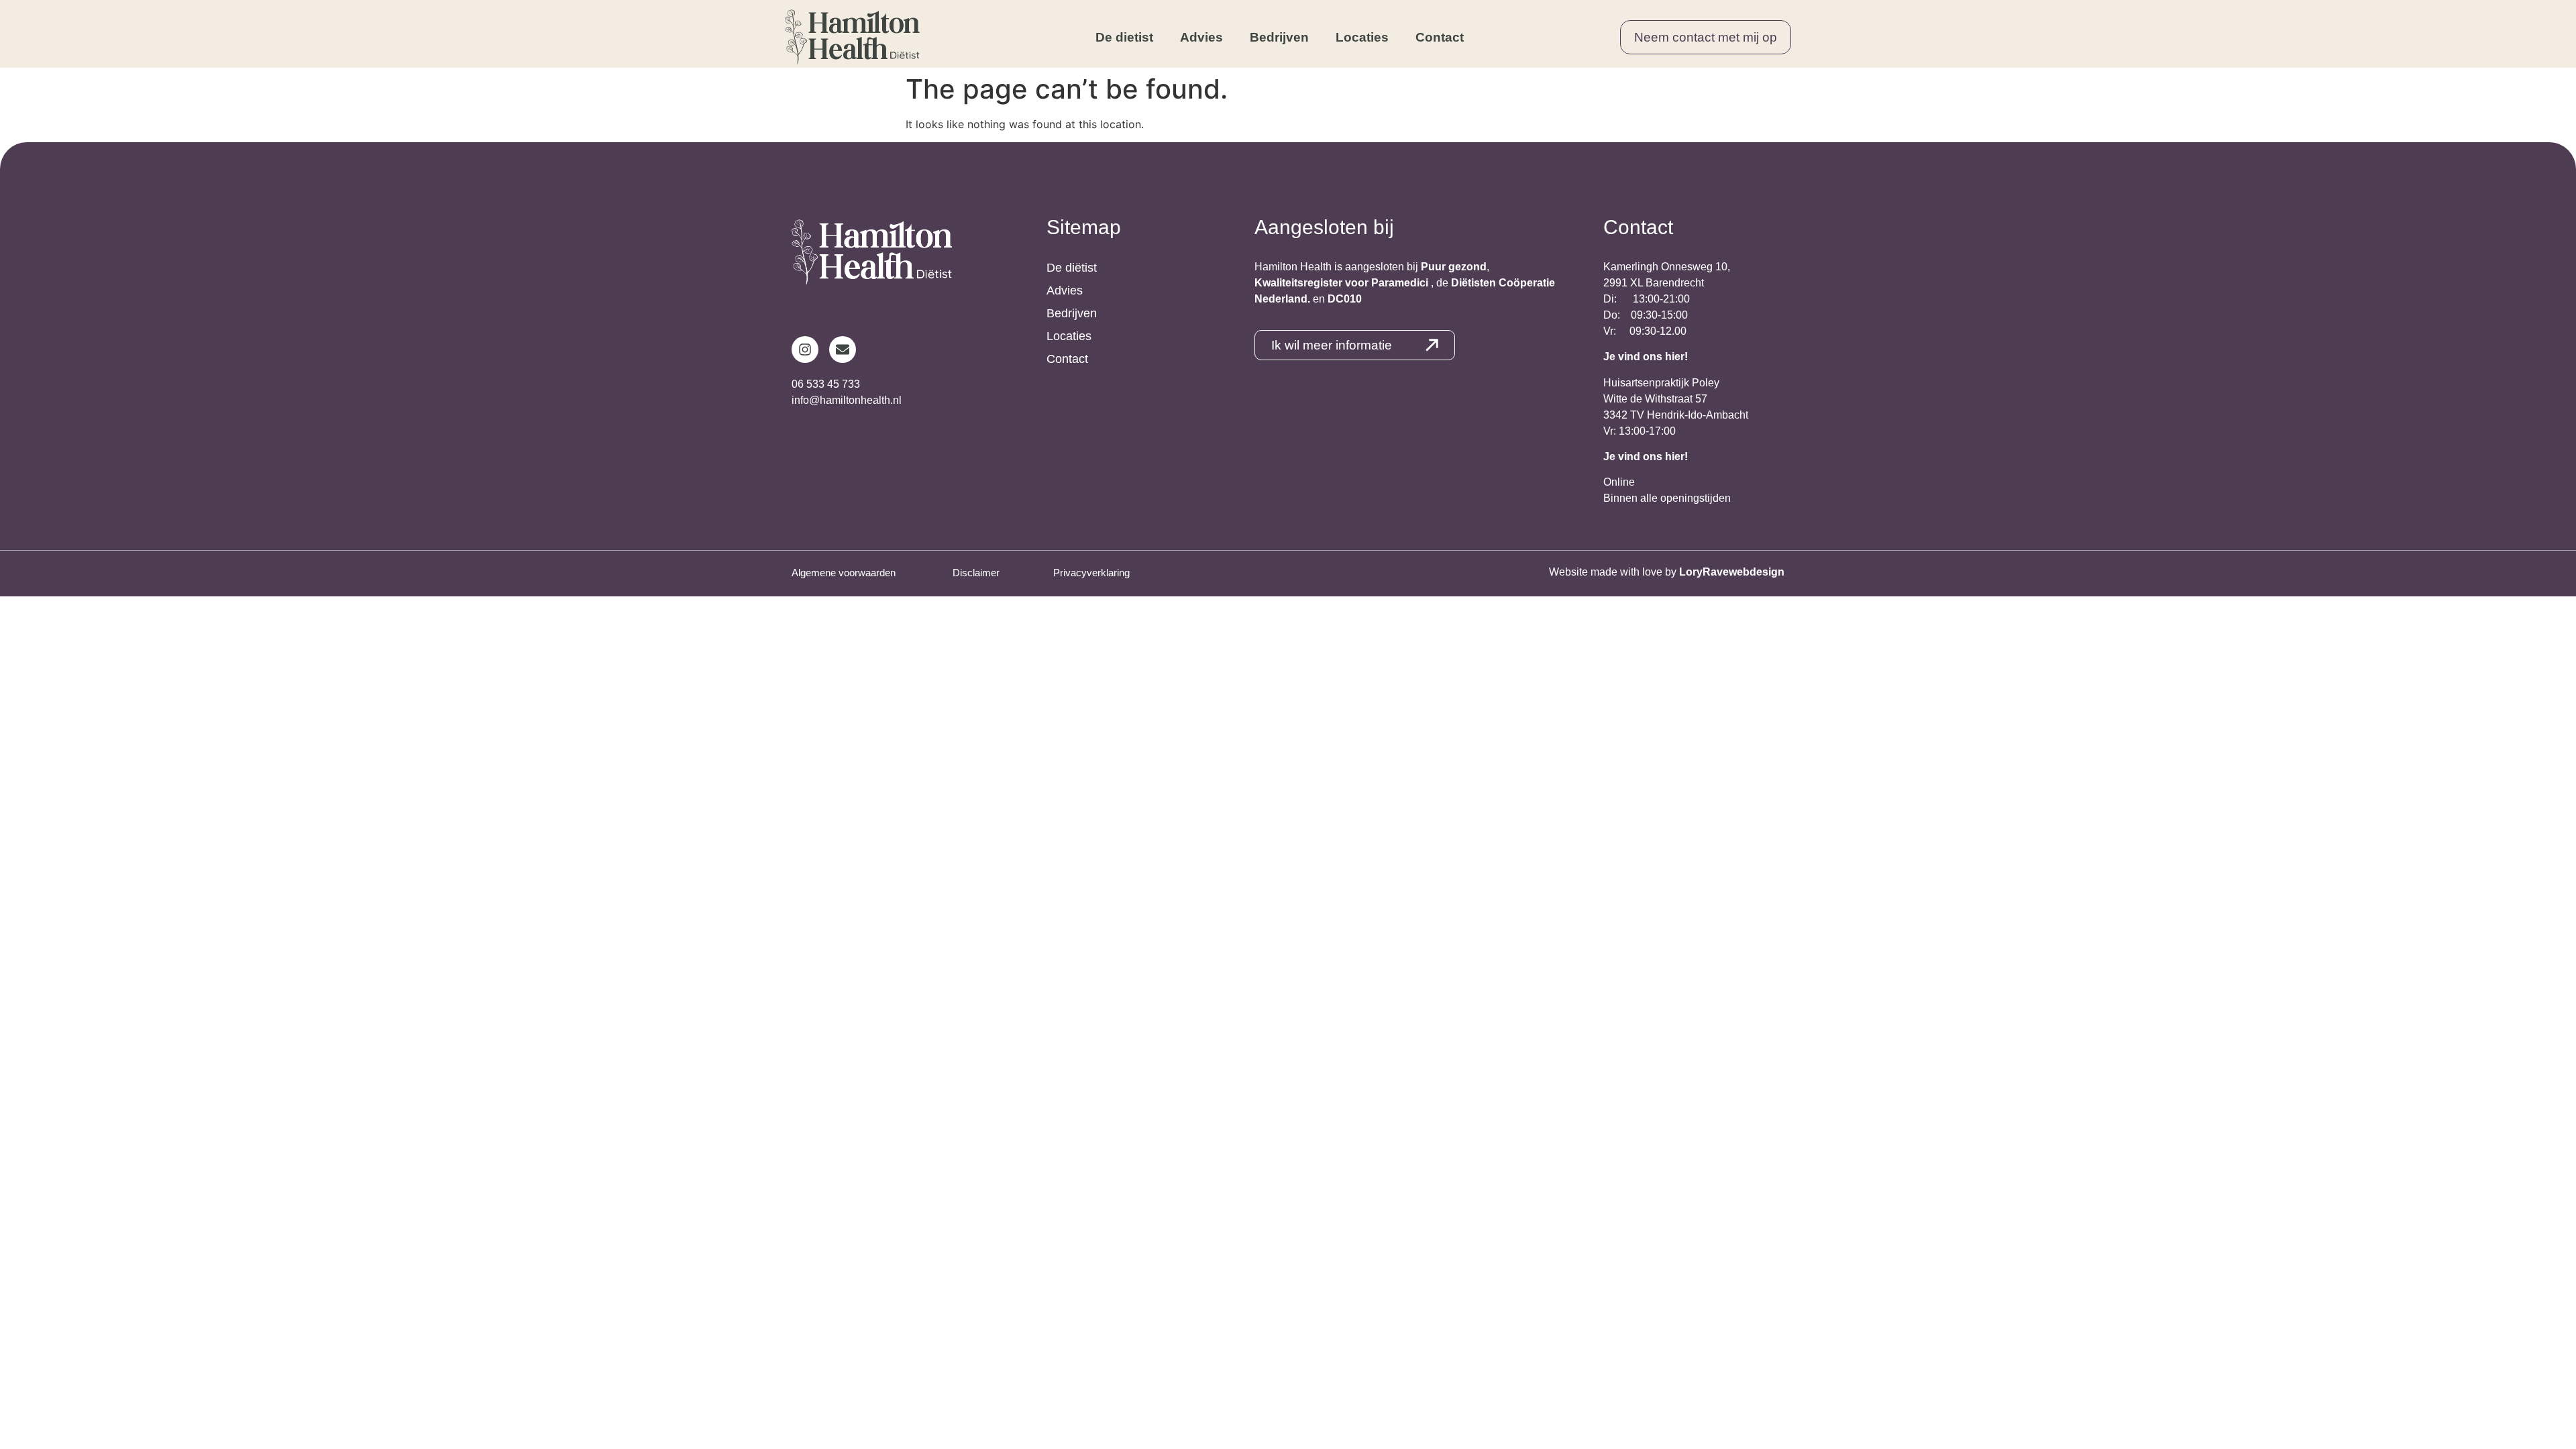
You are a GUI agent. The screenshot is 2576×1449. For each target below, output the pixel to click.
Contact (1440, 37)
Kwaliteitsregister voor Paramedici (1343, 283)
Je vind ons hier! (1646, 357)
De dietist (1124, 37)
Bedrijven (1279, 37)
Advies (1201, 37)
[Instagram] (805, 350)
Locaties (1362, 37)
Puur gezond (1454, 267)
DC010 (1345, 299)
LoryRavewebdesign (1732, 572)
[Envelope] (843, 350)
